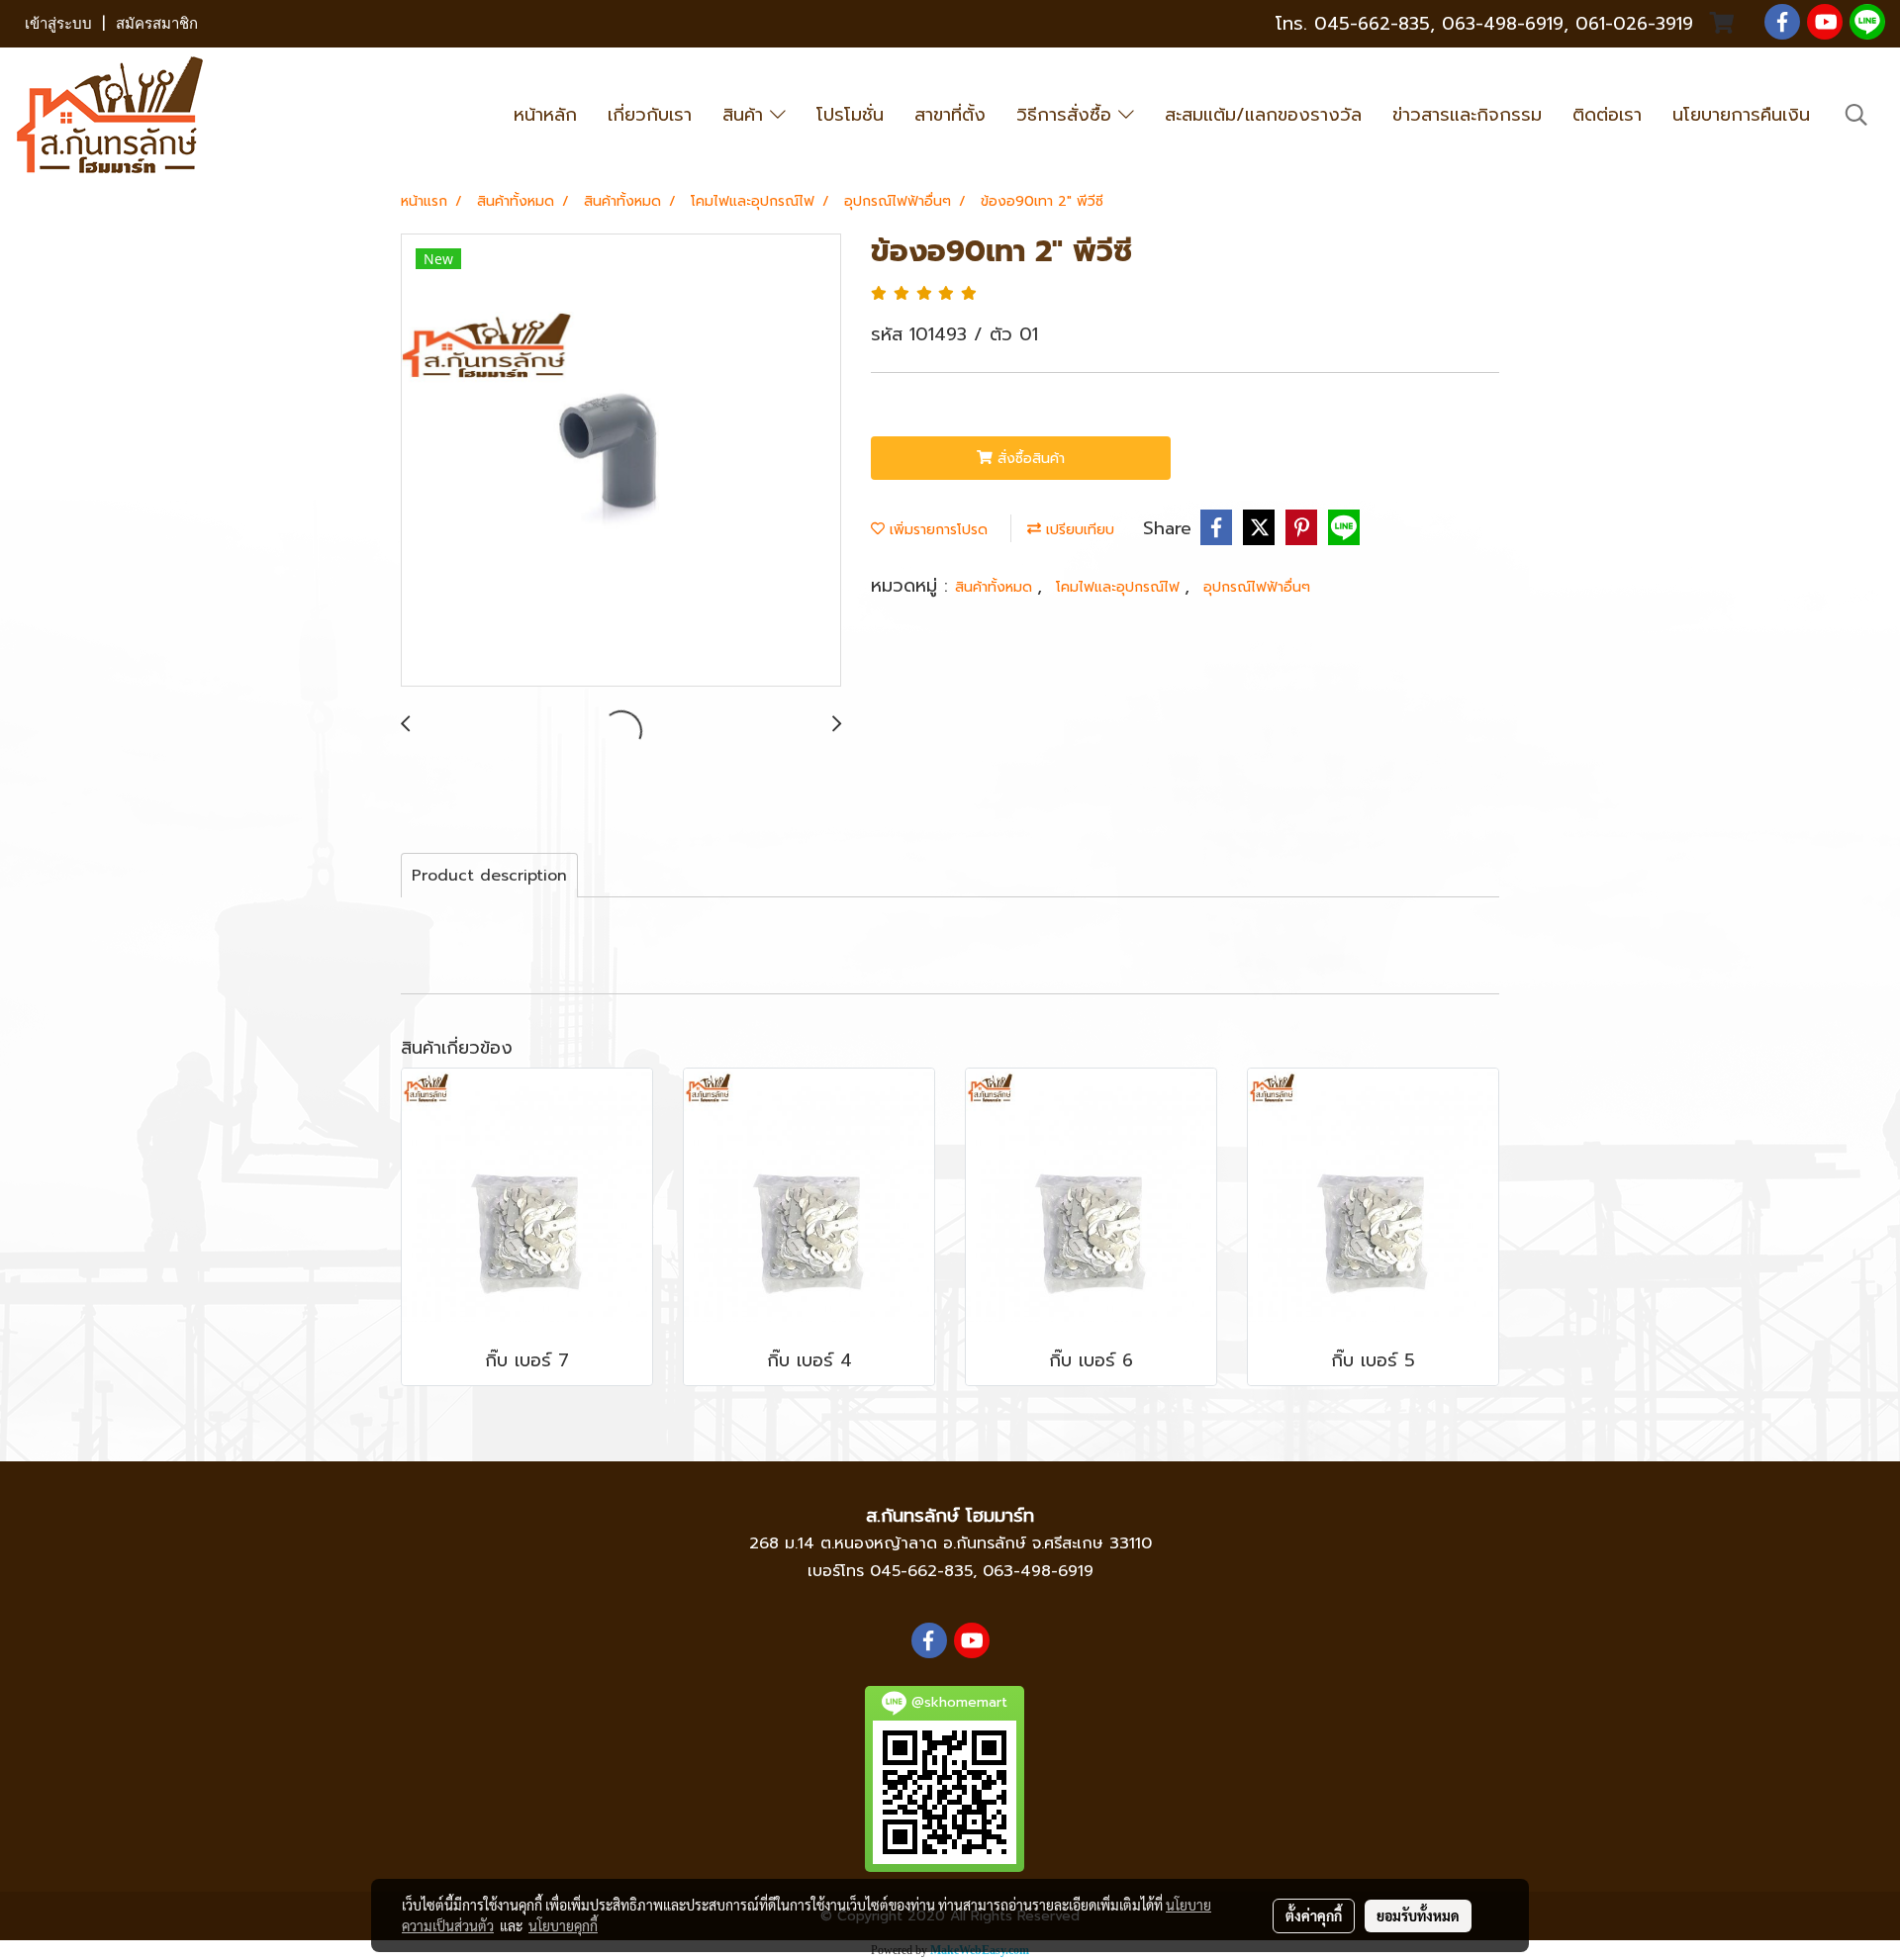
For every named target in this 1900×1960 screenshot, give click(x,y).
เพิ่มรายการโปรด (936, 530)
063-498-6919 (1038, 1571)
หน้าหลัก (545, 115)
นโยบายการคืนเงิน (1741, 115)
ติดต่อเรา (1607, 115)
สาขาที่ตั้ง (950, 115)
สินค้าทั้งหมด (996, 587)
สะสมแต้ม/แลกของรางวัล (1263, 115)
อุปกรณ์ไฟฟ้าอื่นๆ (1257, 587)
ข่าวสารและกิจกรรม (1467, 115)
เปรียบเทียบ (1078, 530)
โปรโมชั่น (850, 115)
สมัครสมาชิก (157, 24)
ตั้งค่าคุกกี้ (1314, 1915)
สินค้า (746, 115)
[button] (1856, 115)
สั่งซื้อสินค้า (1029, 459)
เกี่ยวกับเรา (650, 115)
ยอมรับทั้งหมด (1418, 1915)
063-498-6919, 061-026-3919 (1567, 24)
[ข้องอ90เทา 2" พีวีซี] (621, 461)
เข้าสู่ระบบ (58, 24)
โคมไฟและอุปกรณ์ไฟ (1120, 587)
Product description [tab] (489, 876)
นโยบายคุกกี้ (563, 1925)
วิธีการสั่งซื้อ (1067, 115)
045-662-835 (1372, 24)
